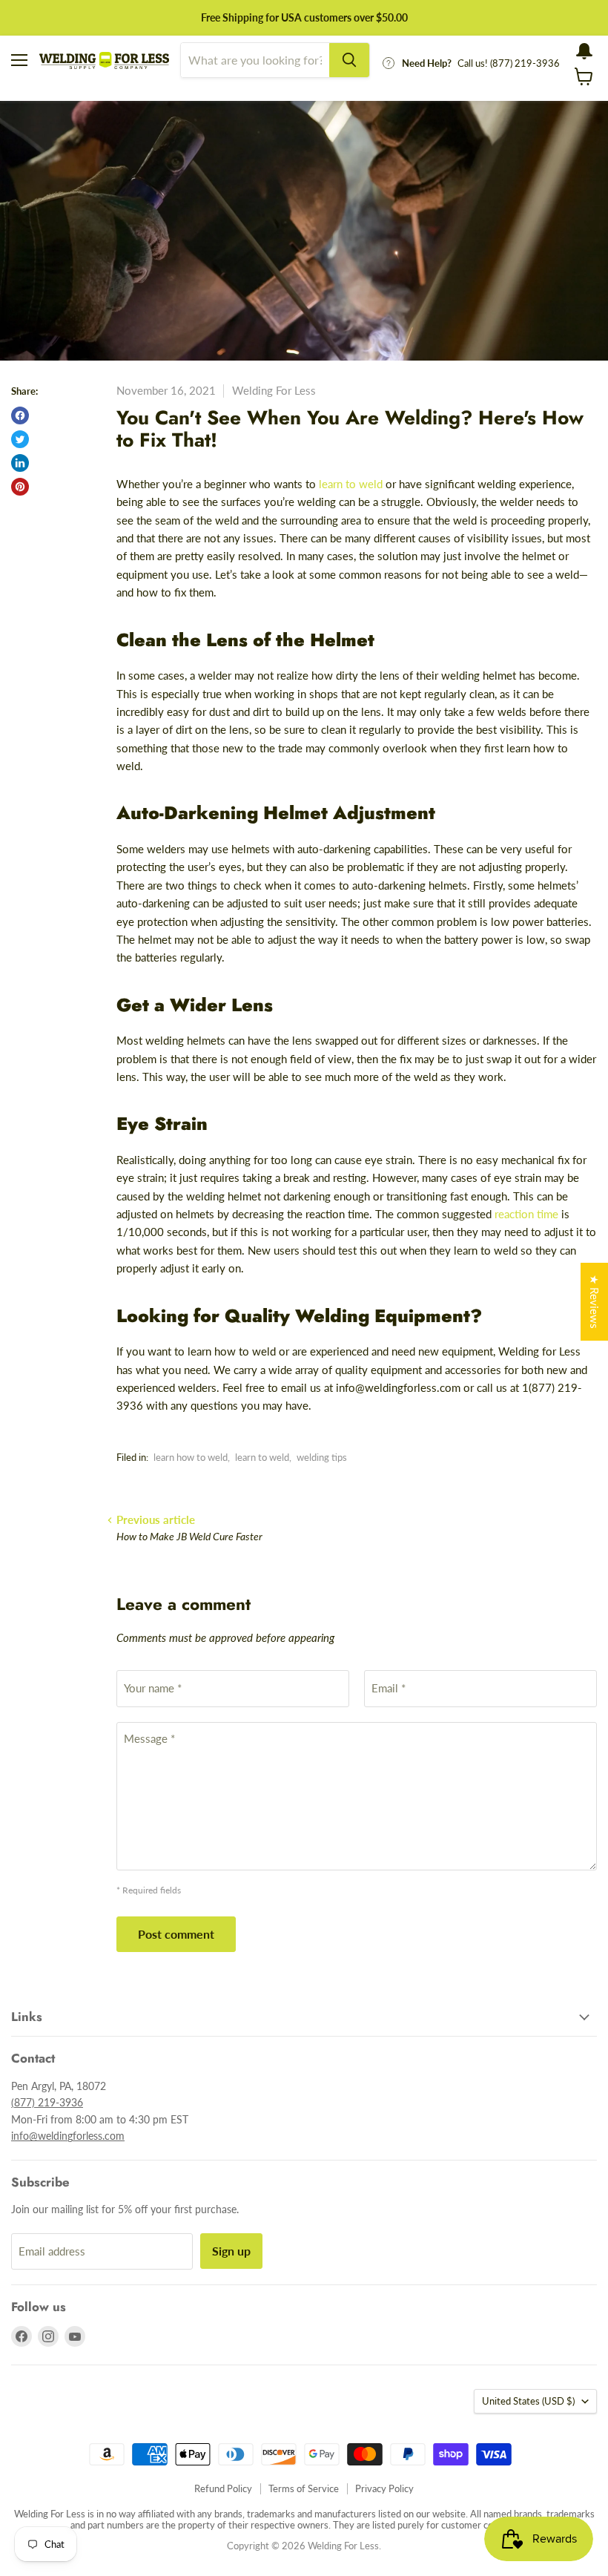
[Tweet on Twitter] (20, 439)
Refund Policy (223, 2488)
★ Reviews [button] (595, 1302)
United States (528, 2401)
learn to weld (262, 1457)
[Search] (349, 60)
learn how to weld (191, 1457)
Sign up (231, 2251)
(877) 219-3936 (47, 2102)
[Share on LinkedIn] (20, 463)
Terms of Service (304, 2488)
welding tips (322, 1457)
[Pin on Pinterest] (20, 487)
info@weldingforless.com (68, 2136)
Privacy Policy (384, 2488)
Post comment (176, 1934)
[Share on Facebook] (20, 415)
